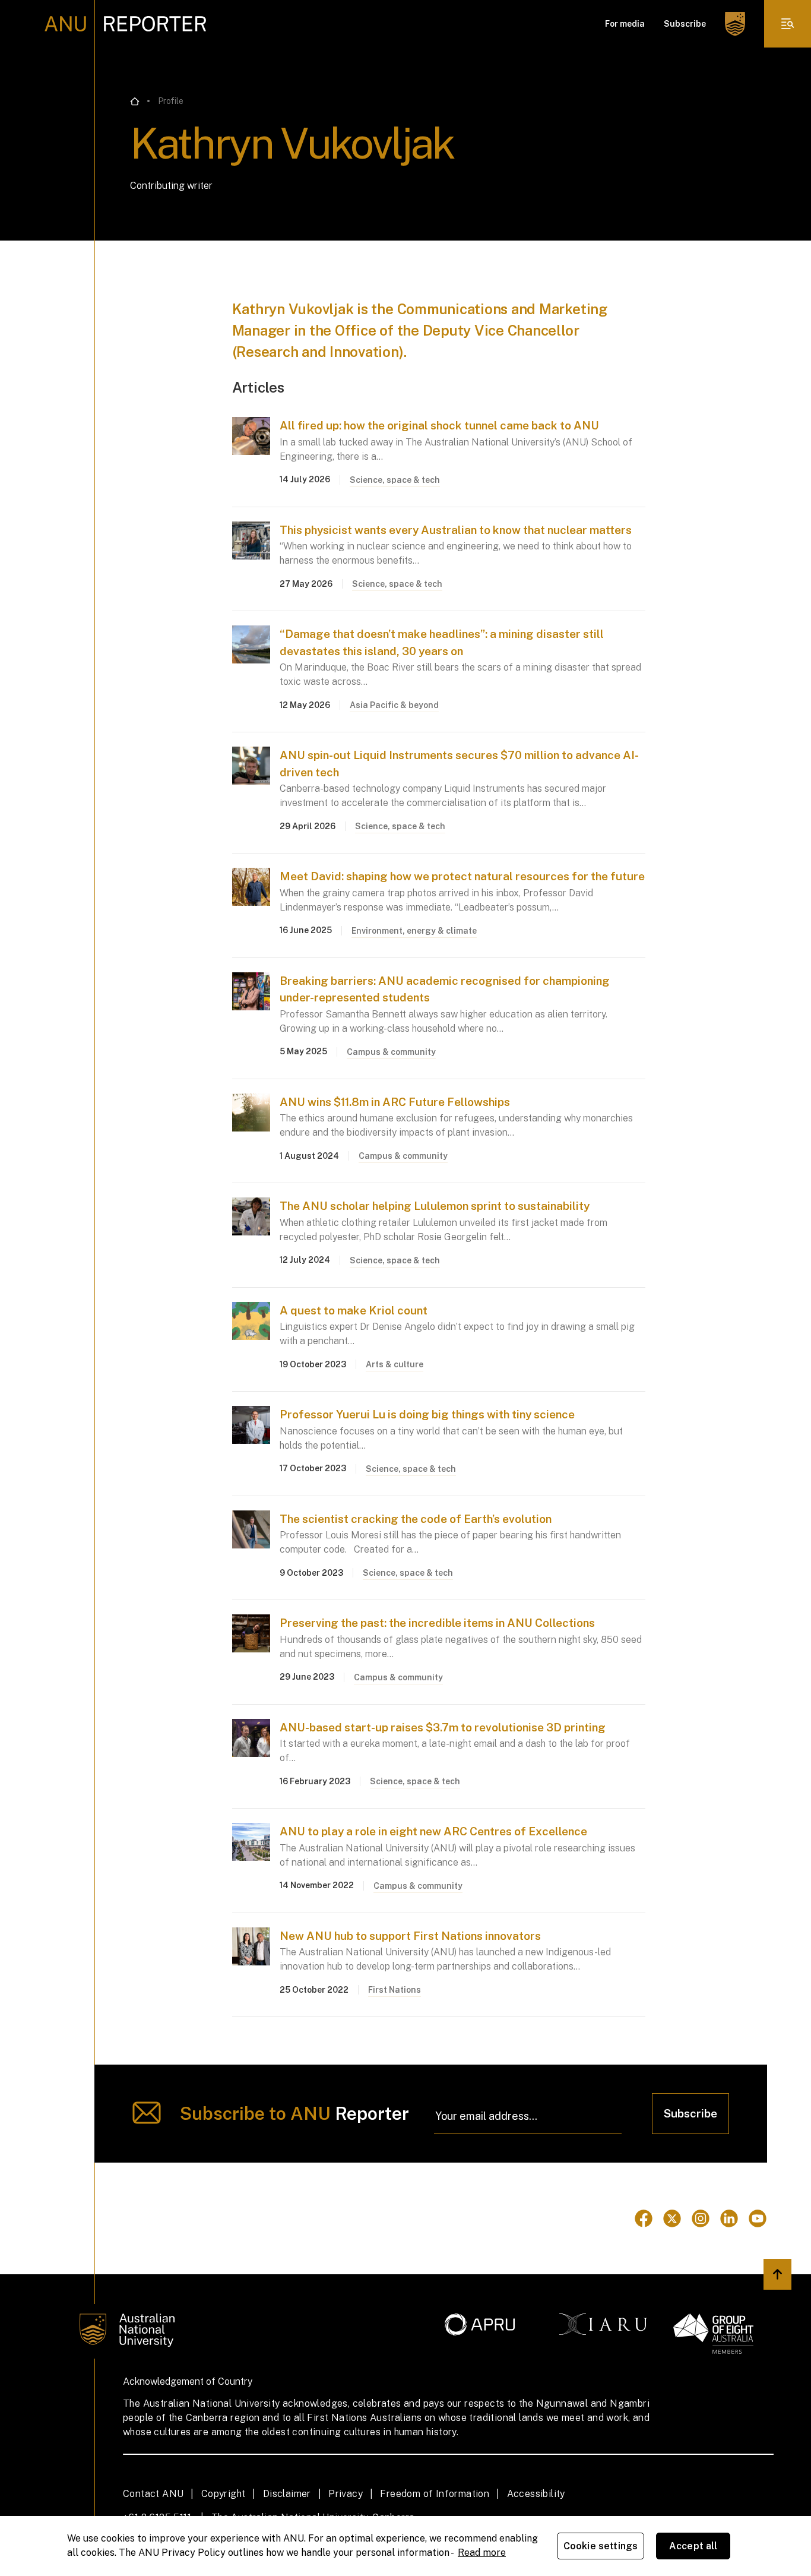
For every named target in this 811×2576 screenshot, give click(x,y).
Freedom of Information (435, 2494)
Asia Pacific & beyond (394, 705)
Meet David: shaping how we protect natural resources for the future (462, 876)
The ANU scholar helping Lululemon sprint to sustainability (435, 1206)
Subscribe (685, 24)
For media (625, 24)
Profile (171, 101)
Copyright (224, 2494)
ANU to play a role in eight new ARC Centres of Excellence (433, 1831)
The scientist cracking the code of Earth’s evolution (416, 1519)
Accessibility (536, 2494)
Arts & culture (395, 1364)
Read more (482, 2553)
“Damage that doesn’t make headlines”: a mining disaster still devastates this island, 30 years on (442, 642)
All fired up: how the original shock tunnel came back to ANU (439, 425)
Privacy (346, 2494)
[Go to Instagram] (701, 2218)
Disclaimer (287, 2494)
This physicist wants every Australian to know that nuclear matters (456, 530)
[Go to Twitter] (672, 2218)
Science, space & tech (395, 480)
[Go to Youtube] (758, 2218)
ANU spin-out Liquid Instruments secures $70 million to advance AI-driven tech (459, 764)
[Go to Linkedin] (729, 2218)
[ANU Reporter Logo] (126, 24)
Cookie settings (601, 2546)
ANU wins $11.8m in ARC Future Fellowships (395, 1102)
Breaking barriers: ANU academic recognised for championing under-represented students (445, 989)
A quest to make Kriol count (354, 1310)
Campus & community (391, 1052)
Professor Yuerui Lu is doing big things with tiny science (427, 1414)
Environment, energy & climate (414, 931)
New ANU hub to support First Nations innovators (410, 1936)
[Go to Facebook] (644, 2218)
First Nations (395, 1990)
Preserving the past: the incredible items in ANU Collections (437, 1623)
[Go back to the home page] (135, 102)
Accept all (693, 2546)
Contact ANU (153, 2494)
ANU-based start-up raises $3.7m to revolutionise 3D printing (443, 1727)
